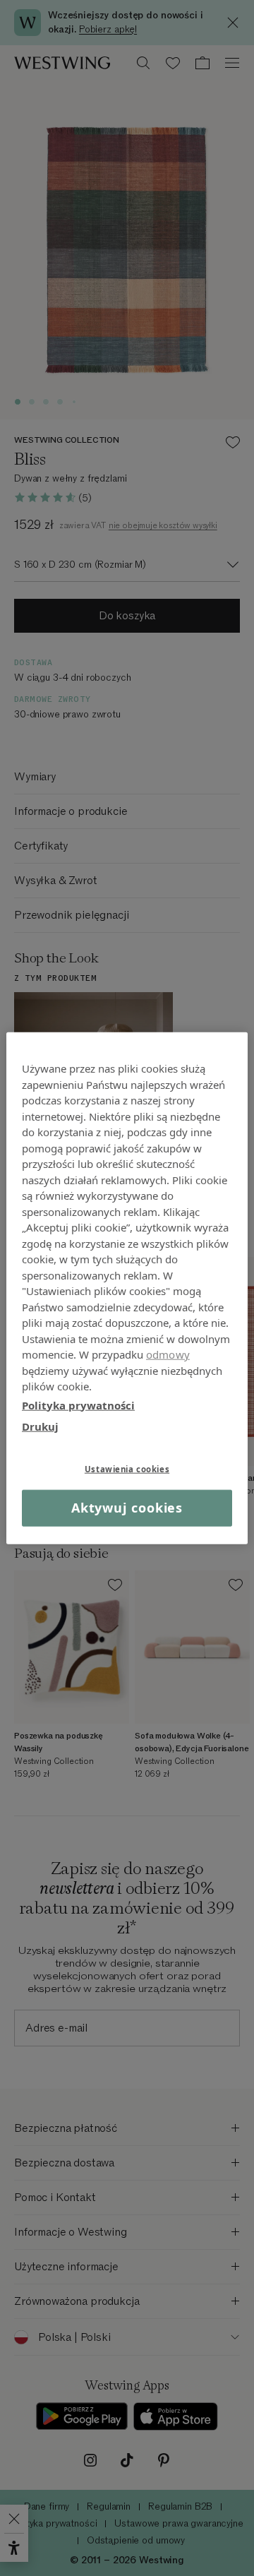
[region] (127, 1288)
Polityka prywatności (78, 1405)
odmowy (168, 1354)
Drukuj (40, 1426)
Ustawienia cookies (127, 1468)
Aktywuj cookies (127, 1508)
